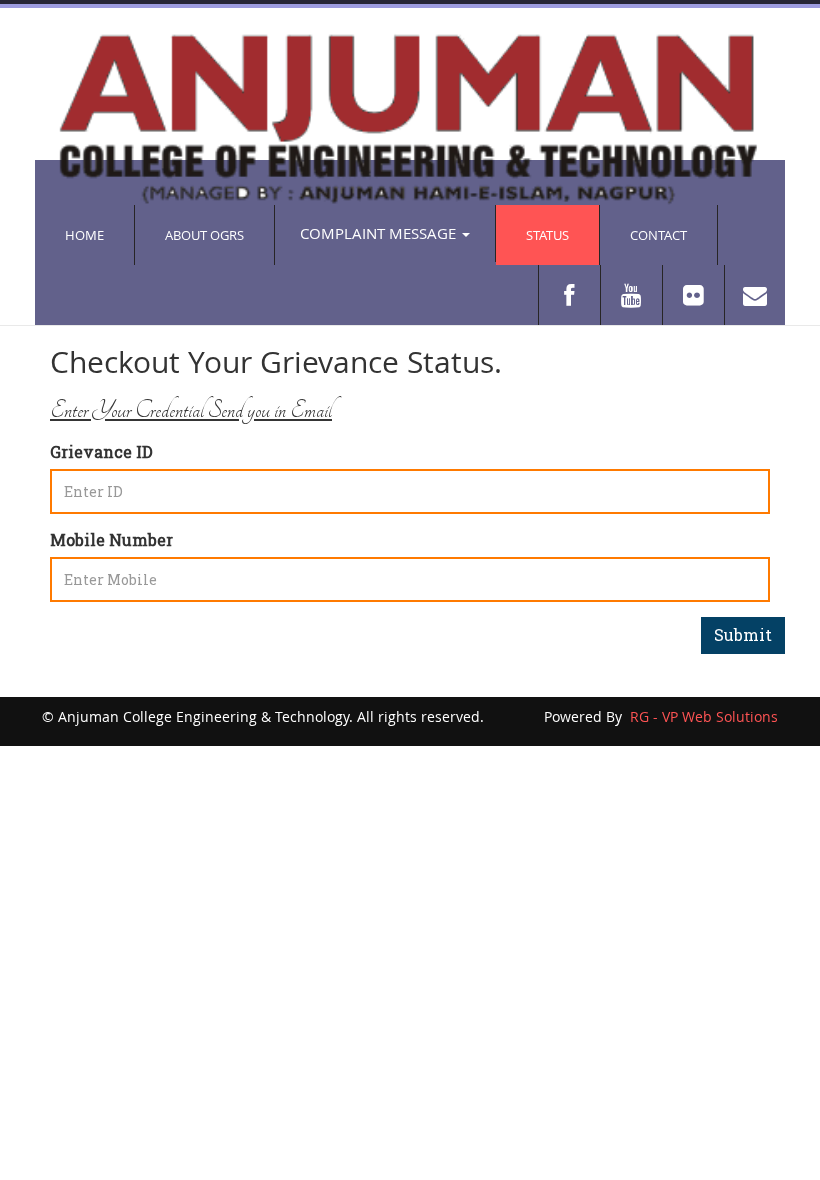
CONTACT (658, 235)
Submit (743, 634)
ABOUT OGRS (204, 235)
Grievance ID (101, 451)
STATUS (547, 235)
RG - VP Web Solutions (702, 716)
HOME (84, 235)
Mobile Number (111, 539)
